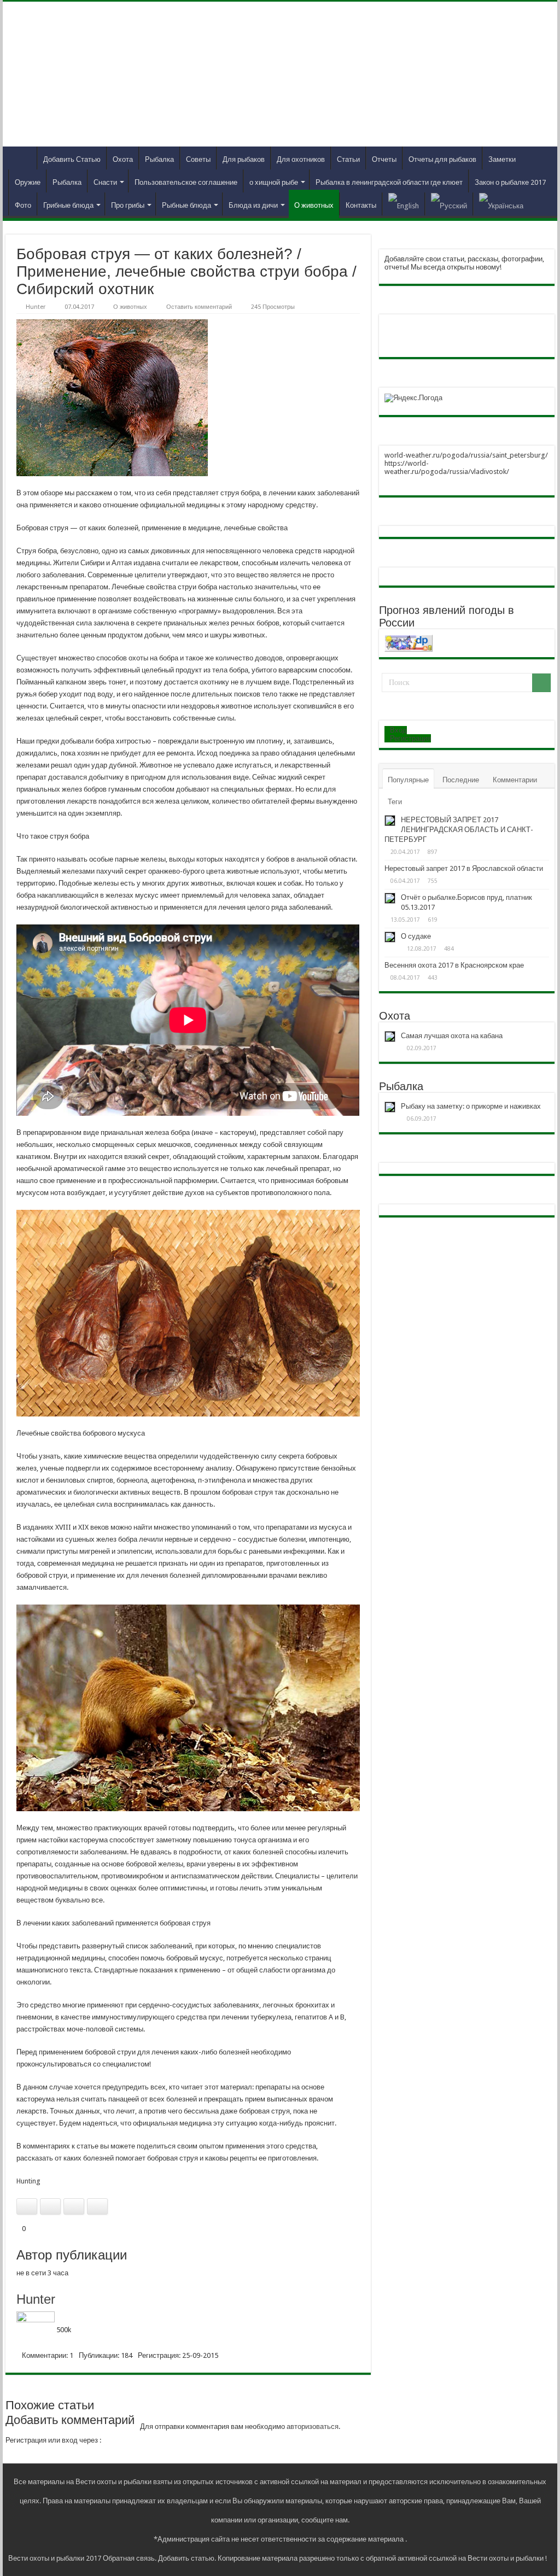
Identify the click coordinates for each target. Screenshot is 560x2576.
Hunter (36, 307)
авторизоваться (313, 2426)
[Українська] (501, 204)
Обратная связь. (130, 2558)
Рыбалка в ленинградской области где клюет (389, 182)
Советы (198, 159)
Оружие (28, 182)
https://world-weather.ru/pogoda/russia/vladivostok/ (447, 467)
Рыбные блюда (186, 205)
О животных (314, 205)
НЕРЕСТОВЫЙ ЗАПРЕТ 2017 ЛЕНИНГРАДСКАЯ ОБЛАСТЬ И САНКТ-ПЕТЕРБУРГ (459, 830)
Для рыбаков (244, 159)
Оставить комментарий (199, 307)
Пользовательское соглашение (186, 182)
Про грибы (128, 205)
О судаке (416, 936)
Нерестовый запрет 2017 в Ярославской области (464, 868)
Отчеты (384, 159)
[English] (403, 204)
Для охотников (301, 159)
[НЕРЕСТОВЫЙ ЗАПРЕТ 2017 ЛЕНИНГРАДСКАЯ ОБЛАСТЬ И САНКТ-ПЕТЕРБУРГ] (390, 821)
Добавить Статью (72, 159)
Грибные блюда (68, 205)
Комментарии (515, 780)
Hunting (28, 2181)
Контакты (361, 205)
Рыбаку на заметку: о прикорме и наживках (471, 1106)
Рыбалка (159, 159)
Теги (395, 802)
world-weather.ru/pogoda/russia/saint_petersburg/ (466, 455)
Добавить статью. (187, 2558)
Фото (23, 205)
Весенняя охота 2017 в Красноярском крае (454, 965)
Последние (461, 780)
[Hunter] (36, 2330)
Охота (123, 159)
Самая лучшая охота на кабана (452, 1036)
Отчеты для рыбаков (442, 159)
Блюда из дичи (253, 205)
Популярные (408, 780)
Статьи (348, 159)
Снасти (105, 182)
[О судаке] (390, 937)
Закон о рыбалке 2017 (510, 182)
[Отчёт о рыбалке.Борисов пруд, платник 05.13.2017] (390, 898)
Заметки (502, 159)
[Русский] (449, 204)
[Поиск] (541, 683)
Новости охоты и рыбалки (22, 158)
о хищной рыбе (274, 182)
